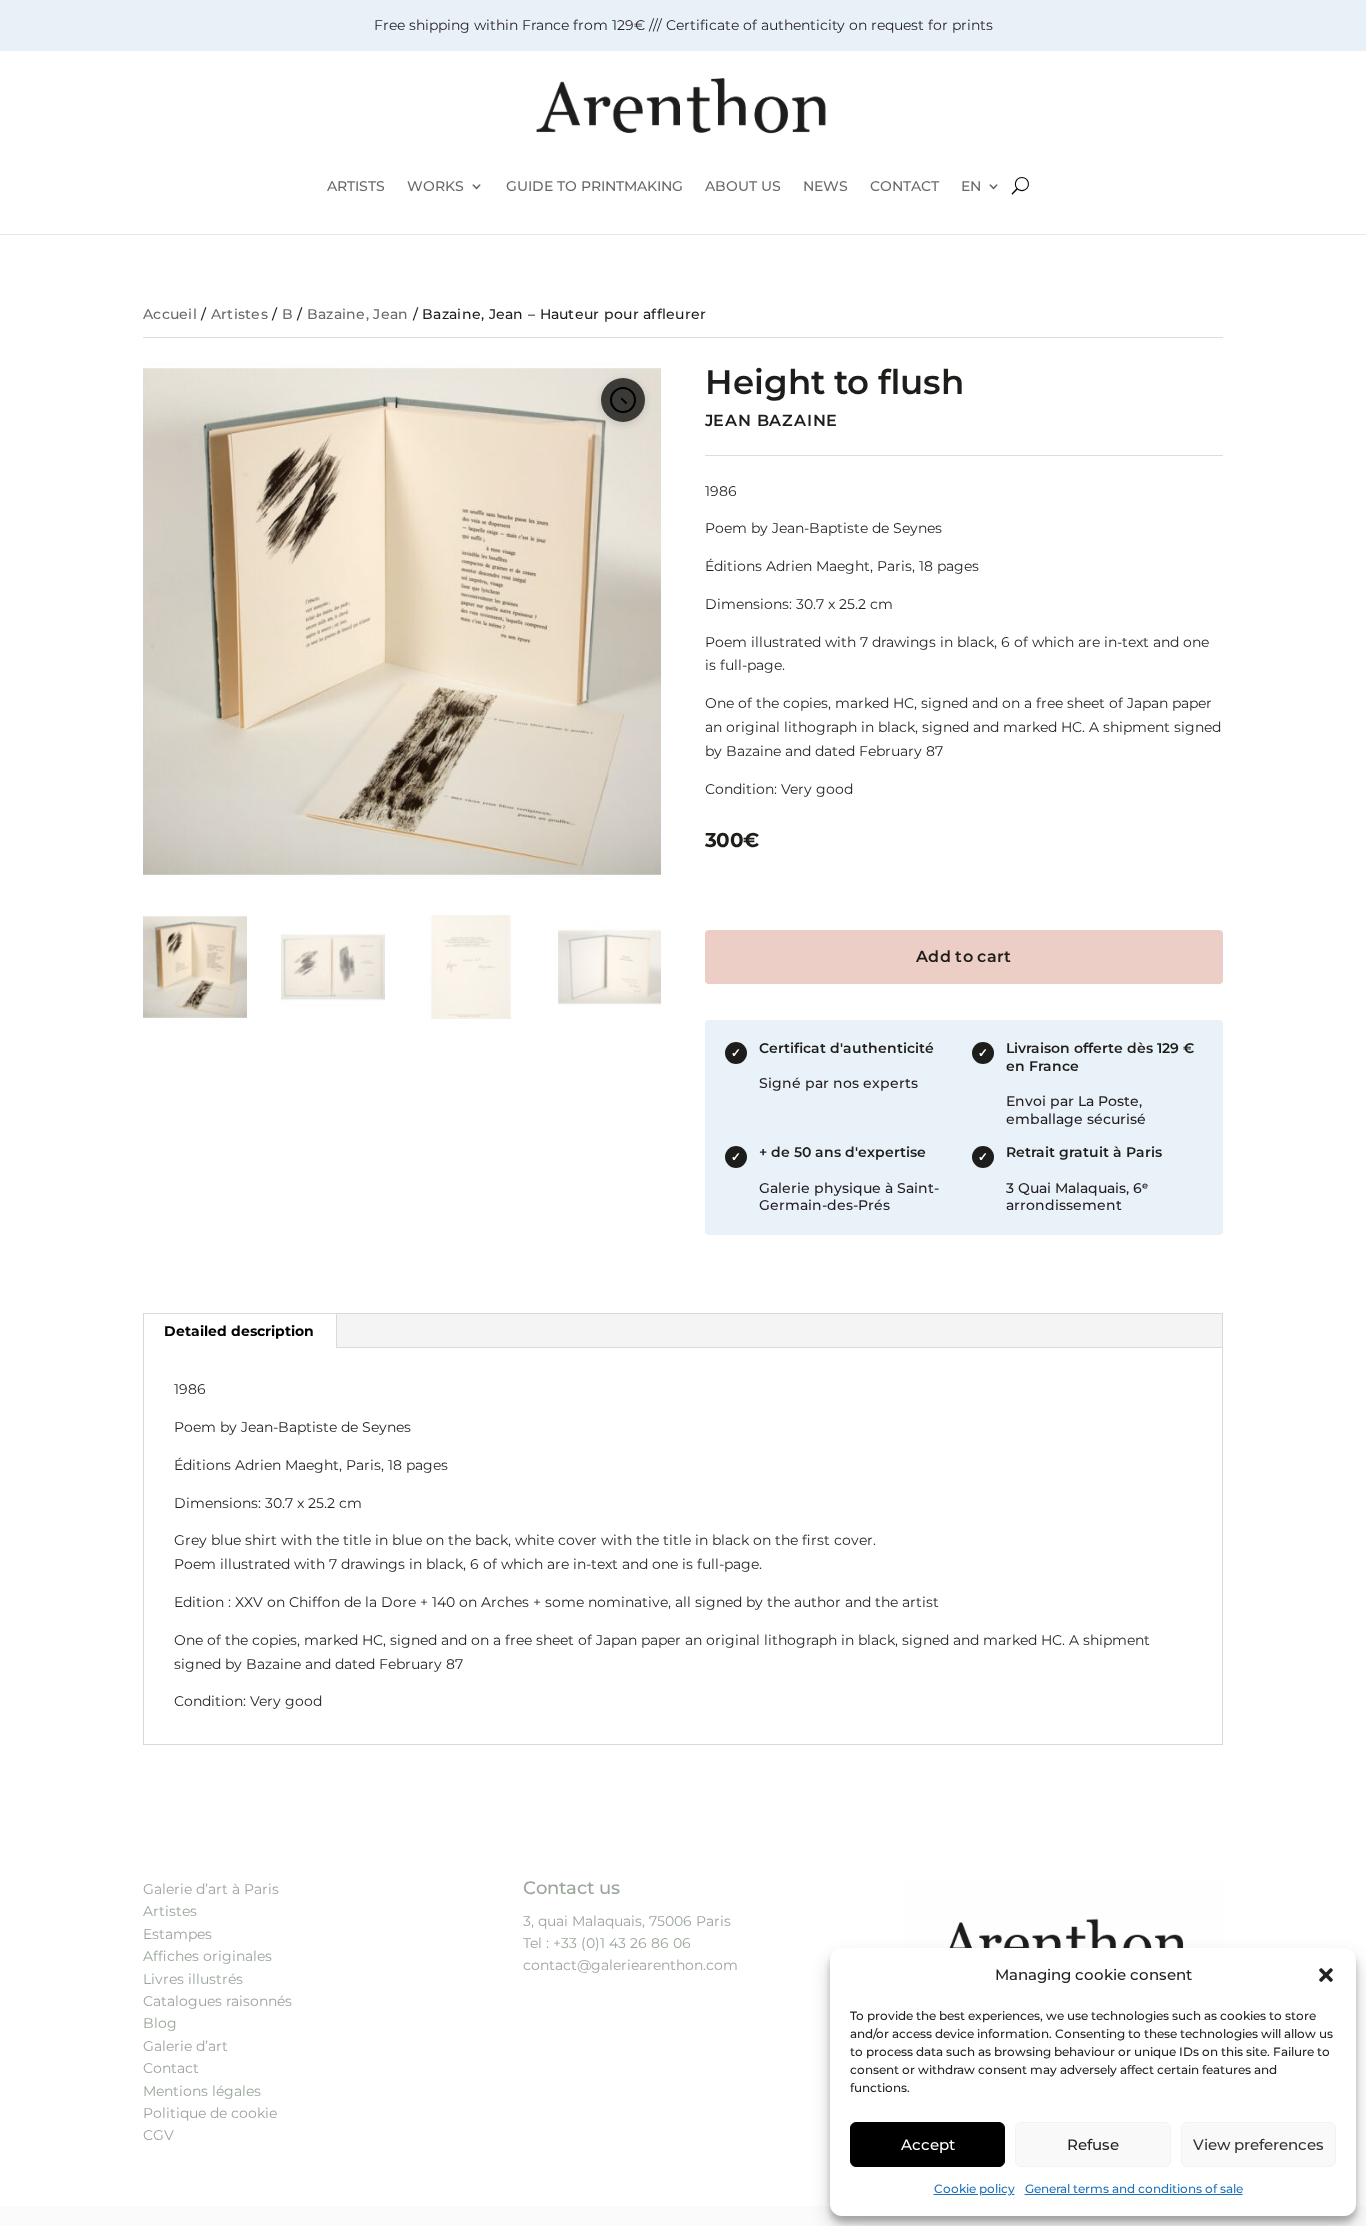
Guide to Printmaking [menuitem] (594, 186)
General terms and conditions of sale (1134, 2188)
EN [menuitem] (971, 186)
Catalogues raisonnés (217, 2001)
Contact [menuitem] (904, 186)
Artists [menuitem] (356, 186)
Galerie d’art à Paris (211, 1889)
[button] (1326, 1975)
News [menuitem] (825, 186)
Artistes (239, 314)
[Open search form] (1020, 186)
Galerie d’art (185, 2046)
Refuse (1093, 2144)
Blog (160, 2023)
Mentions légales (202, 2091)
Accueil (170, 314)
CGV (158, 2135)
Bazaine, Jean (358, 314)
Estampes (177, 1934)
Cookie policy (974, 2188)
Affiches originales (207, 1956)
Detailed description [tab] (239, 1331)
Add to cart (964, 956)
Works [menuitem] (435, 186)
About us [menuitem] (743, 186)
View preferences (1258, 2144)
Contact (171, 2068)
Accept (928, 2144)
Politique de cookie (210, 2113)
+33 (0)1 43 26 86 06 (622, 1943)
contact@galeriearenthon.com (630, 1965)
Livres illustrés (193, 1979)
